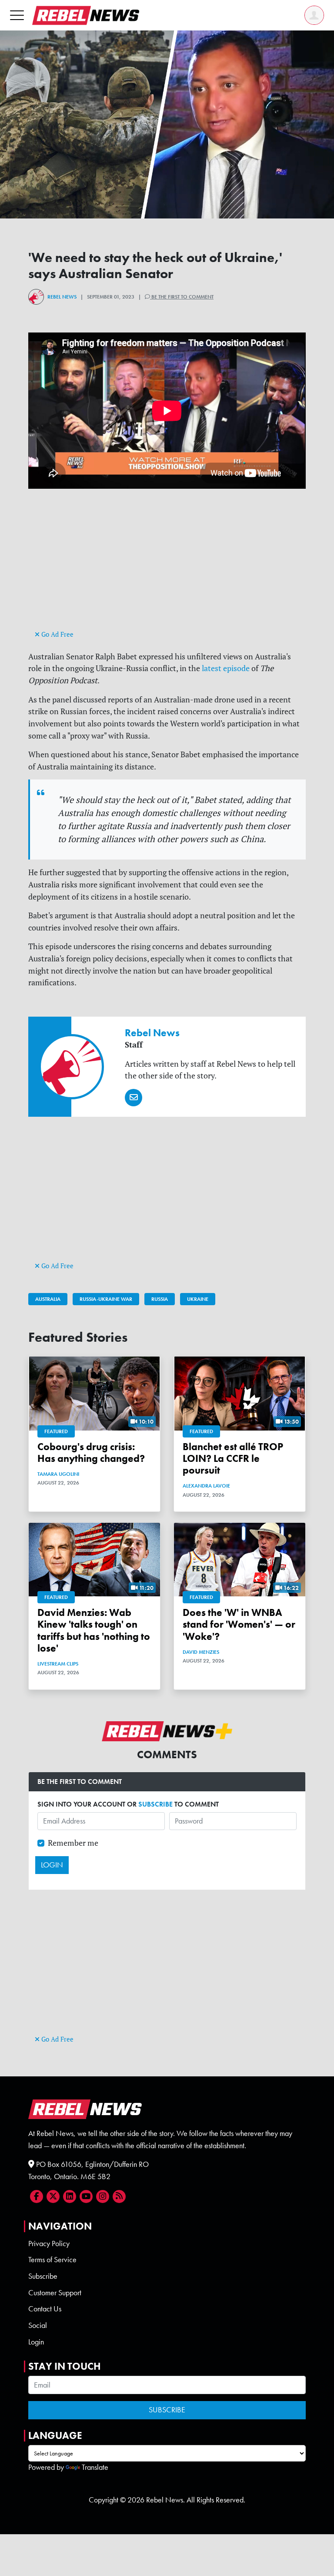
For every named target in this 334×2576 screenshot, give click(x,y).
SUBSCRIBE (155, 1804)
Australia (48, 1299)
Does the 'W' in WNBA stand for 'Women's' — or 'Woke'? (239, 1624)
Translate (95, 2467)
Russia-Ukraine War (106, 1299)
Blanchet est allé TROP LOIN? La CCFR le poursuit (233, 1459)
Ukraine (198, 1299)
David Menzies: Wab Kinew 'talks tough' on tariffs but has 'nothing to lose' (94, 1631)
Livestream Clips (58, 1664)
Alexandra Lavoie (206, 1486)
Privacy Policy (49, 2244)
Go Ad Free (57, 634)
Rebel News (62, 297)
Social (38, 2325)
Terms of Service (52, 2260)
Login (36, 2342)
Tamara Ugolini (58, 1474)
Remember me (73, 1843)
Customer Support (55, 2293)
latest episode (226, 668)
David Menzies (201, 1652)
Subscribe (43, 2276)
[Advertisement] (167, 567)
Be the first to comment (182, 297)
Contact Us (45, 2309)
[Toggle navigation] (17, 15)
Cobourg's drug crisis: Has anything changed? (91, 1453)
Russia (160, 1299)
